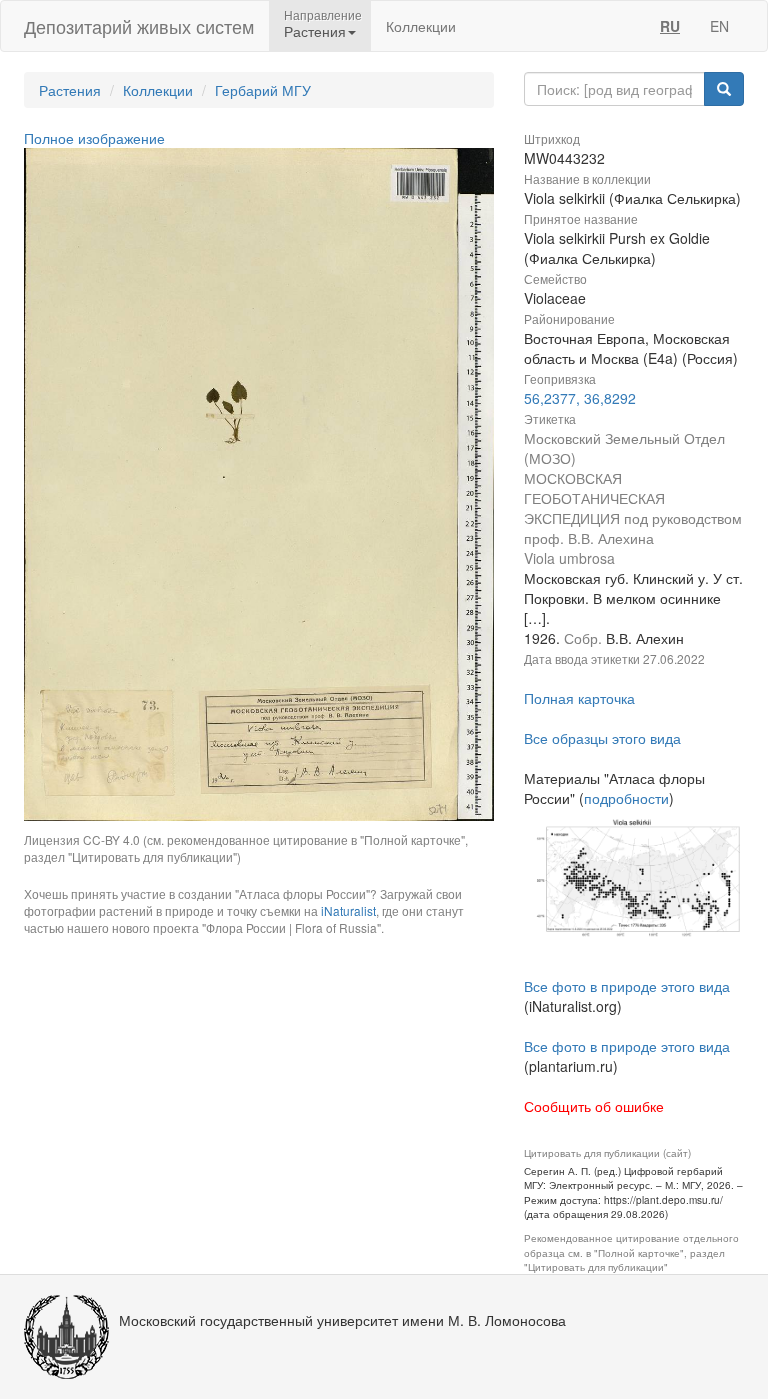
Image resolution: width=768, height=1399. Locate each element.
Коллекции (421, 26)
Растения (70, 90)
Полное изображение (94, 138)
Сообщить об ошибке (594, 1106)
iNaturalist (348, 910)
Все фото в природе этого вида (627, 986)
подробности (626, 798)
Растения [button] (315, 31)
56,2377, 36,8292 (580, 398)
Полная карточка (579, 698)
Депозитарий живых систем (139, 26)
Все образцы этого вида (602, 738)
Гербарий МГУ (263, 90)
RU (670, 26)
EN (719, 26)
